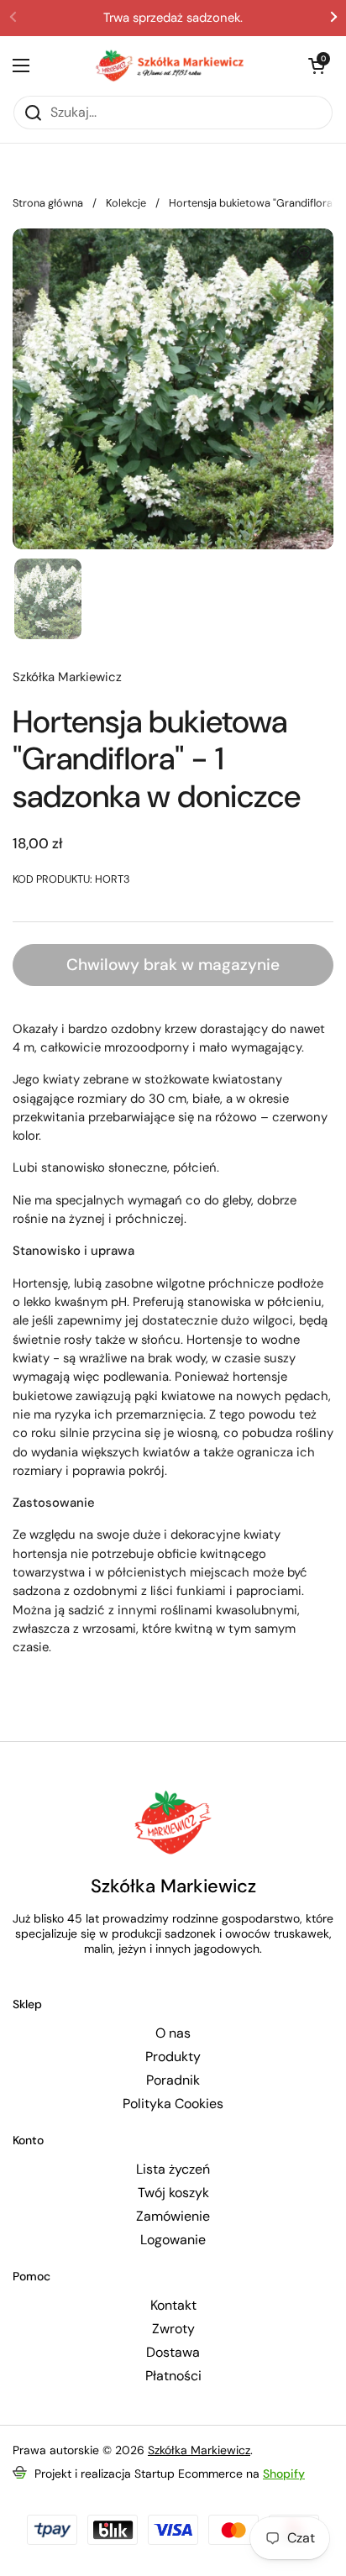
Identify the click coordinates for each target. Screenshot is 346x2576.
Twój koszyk (173, 2193)
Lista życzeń (173, 2169)
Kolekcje (126, 203)
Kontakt (173, 2306)
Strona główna (48, 203)
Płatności (173, 2376)
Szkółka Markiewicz (199, 2450)
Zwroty (173, 2329)
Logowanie (173, 2240)
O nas (173, 2033)
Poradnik (173, 2080)
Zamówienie (173, 2217)
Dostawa (173, 2353)
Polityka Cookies (173, 2104)
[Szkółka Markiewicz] (169, 66)
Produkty (173, 2057)
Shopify (284, 2474)
